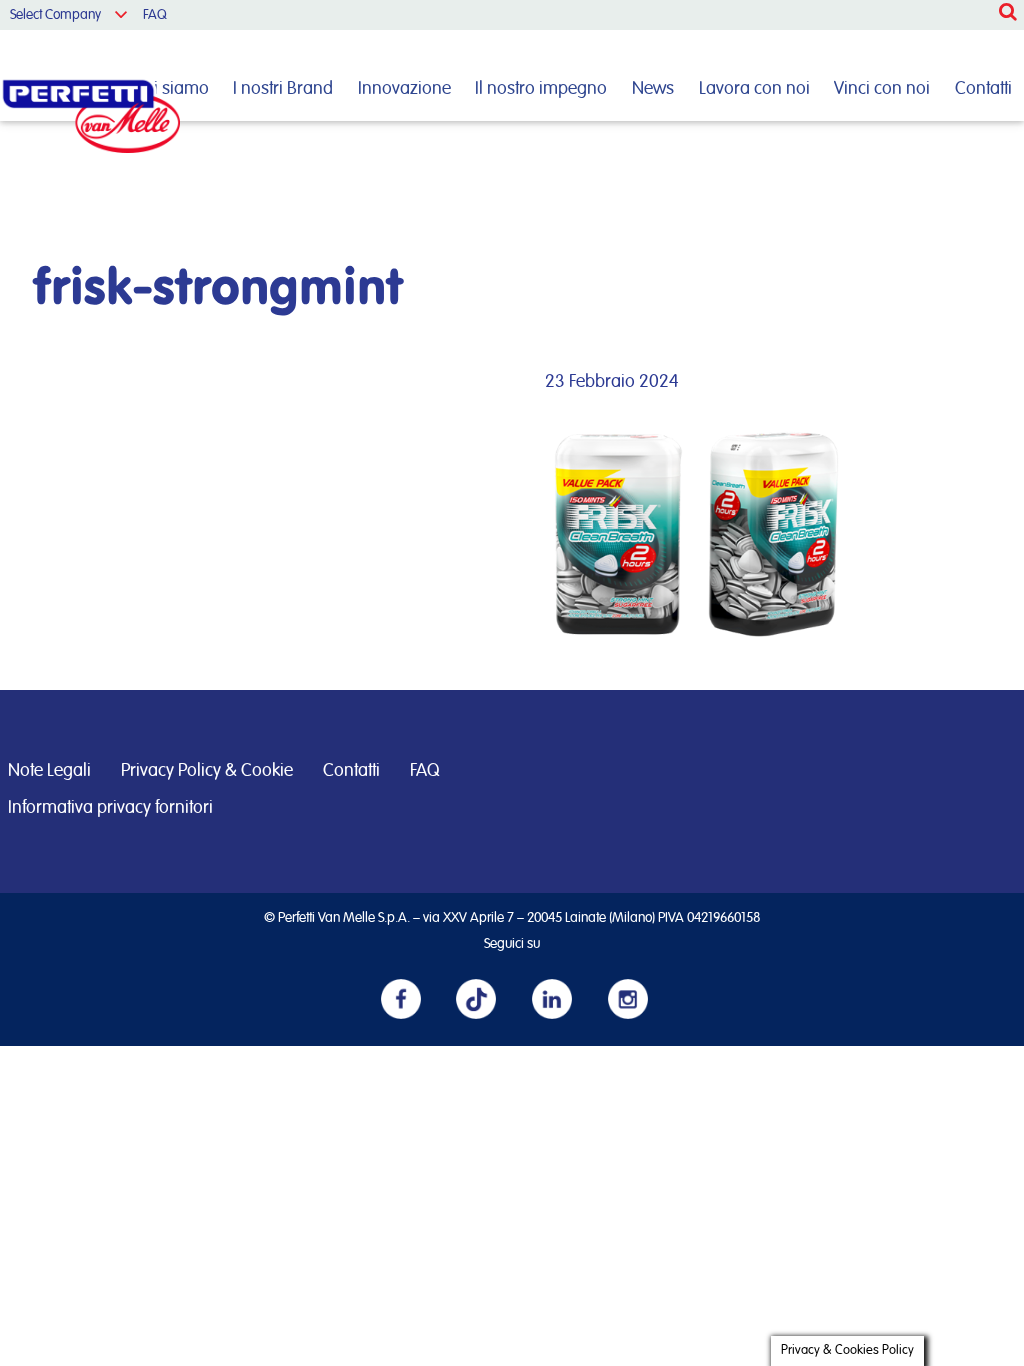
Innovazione (404, 89)
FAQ (155, 15)
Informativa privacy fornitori (110, 808)
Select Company (55, 15)
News (653, 89)
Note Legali (49, 771)
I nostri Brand (283, 89)
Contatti (983, 89)
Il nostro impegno (541, 89)
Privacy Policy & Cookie (207, 771)
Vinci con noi (882, 89)
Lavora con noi (754, 89)
